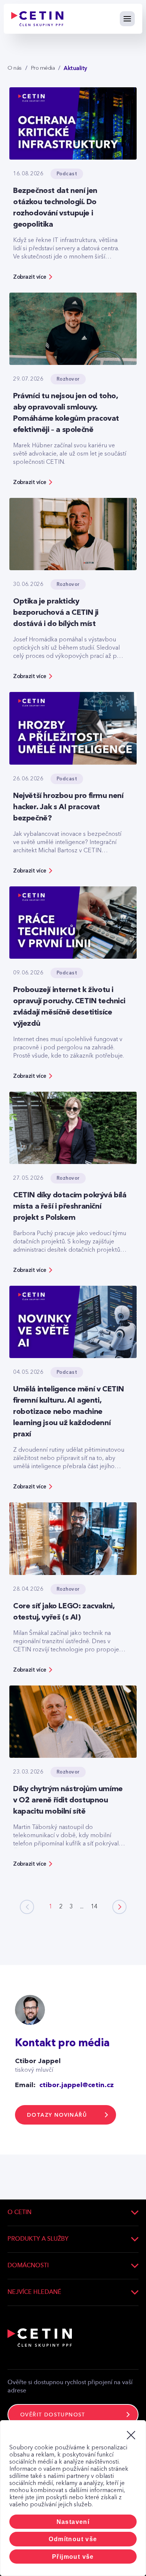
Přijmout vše (73, 2557)
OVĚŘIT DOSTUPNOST (53, 2415)
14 (94, 1907)
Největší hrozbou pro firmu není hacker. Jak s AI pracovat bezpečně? (68, 807)
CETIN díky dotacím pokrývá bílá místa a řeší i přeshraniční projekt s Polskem (70, 1207)
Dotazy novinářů (57, 2115)
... (82, 1907)
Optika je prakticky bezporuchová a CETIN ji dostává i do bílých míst (56, 613)
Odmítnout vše (73, 2539)
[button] (119, 1907)
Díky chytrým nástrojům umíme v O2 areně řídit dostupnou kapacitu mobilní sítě (68, 1801)
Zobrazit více (30, 277)
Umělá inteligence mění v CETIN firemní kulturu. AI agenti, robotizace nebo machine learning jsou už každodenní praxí (69, 1412)
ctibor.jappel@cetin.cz (77, 2085)
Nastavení (73, 2522)
